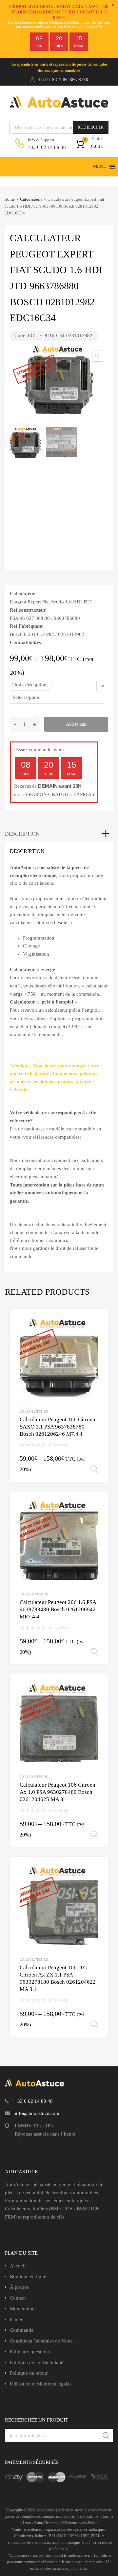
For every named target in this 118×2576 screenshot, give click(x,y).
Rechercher (91, 127)
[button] (100, 167)
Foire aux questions (30, 2352)
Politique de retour (29, 2373)
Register (79, 80)
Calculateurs (31, 199)
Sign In (59, 80)
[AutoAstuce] (59, 106)
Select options (94, 1470)
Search (107, 2436)
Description (22, 834)
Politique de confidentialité (37, 2363)
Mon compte (23, 2309)
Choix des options (30, 685)
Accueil (18, 2266)
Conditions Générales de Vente (41, 2341)
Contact (18, 2298)
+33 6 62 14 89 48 (44, 147)
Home (10, 199)
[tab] (59, 834)
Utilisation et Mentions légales (41, 2384)
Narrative (62, 2549)
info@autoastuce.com (37, 2113)
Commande (22, 2330)
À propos (19, 2287)
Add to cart (76, 724)
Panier (16, 2320)
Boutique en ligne (28, 2277)
